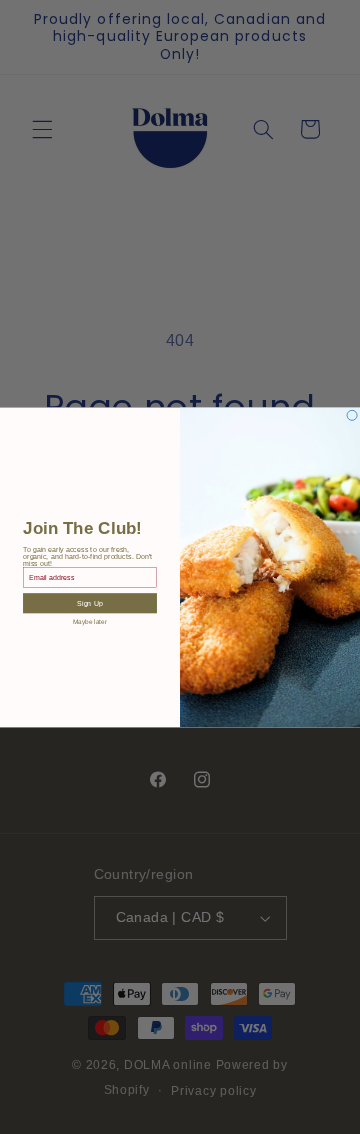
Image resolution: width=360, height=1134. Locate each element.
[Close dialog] (352, 415)
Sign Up (89, 603)
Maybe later (90, 622)
